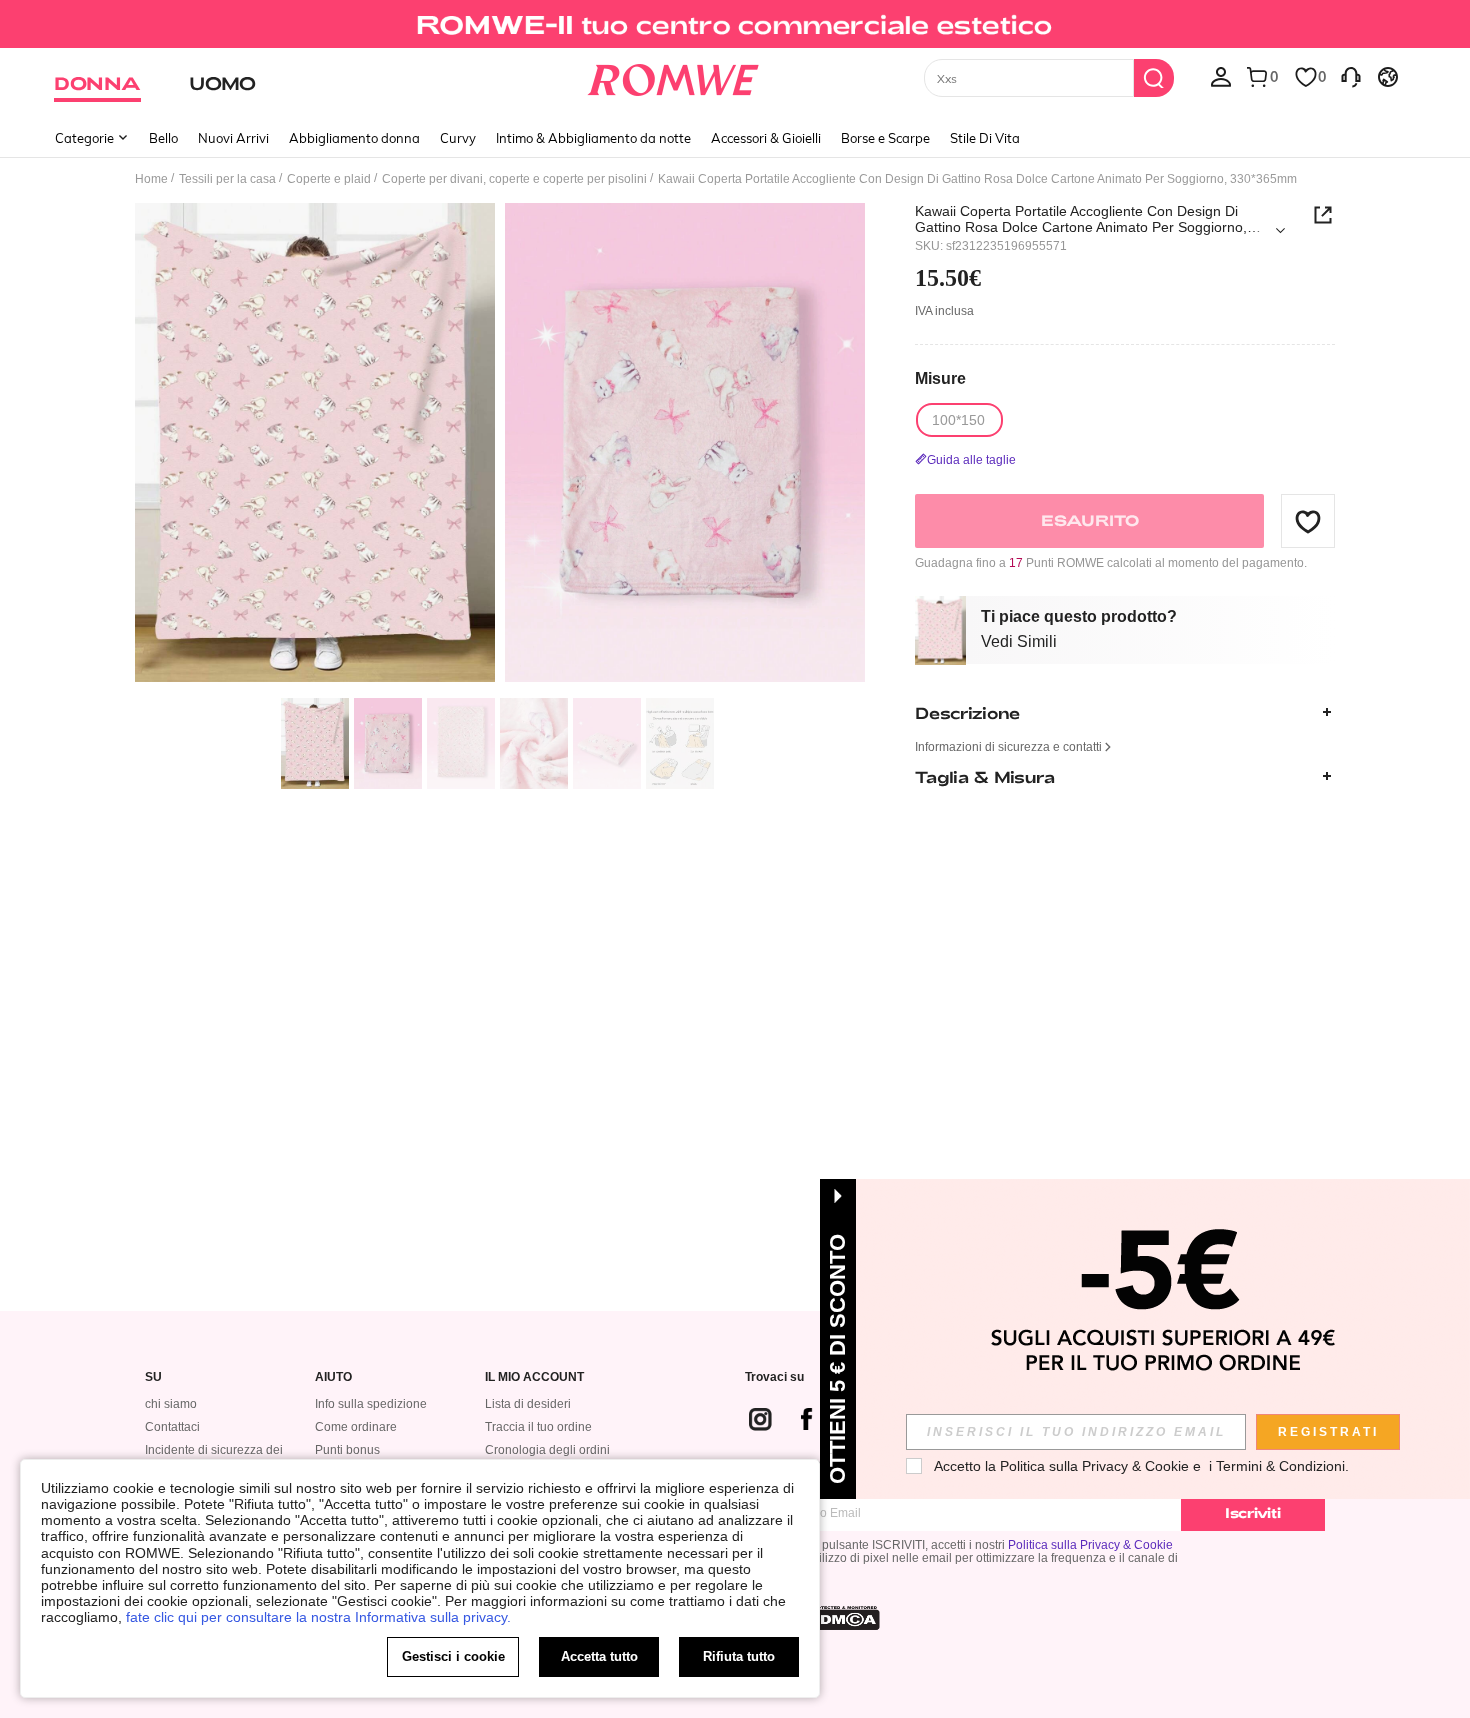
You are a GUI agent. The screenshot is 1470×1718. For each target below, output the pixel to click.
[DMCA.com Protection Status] (844, 1618)
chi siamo (171, 1404)
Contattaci (172, 1427)
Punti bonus (347, 1450)
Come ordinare (356, 1427)
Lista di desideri (528, 1404)
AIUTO (333, 1377)
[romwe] (673, 76)
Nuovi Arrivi (233, 138)
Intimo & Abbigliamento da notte (593, 138)
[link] (734, 24)
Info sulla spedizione (371, 1404)
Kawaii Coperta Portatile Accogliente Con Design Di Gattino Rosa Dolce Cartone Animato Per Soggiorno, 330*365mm (1081, 219)
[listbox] (1221, 76)
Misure (940, 377)
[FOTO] (500, 445)
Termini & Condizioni (1280, 1466)
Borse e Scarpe (885, 138)
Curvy (458, 138)
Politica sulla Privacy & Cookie (1090, 1545)
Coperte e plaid (329, 179)
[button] (1308, 521)
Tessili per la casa (227, 179)
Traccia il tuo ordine (538, 1427)
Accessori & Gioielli (766, 138)
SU (153, 1377)
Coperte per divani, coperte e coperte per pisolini (514, 179)
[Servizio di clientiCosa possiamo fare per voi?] (1351, 76)
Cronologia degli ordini (547, 1450)
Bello (163, 138)
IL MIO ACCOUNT (534, 1377)
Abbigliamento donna (354, 138)
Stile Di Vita (985, 138)
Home (151, 179)
